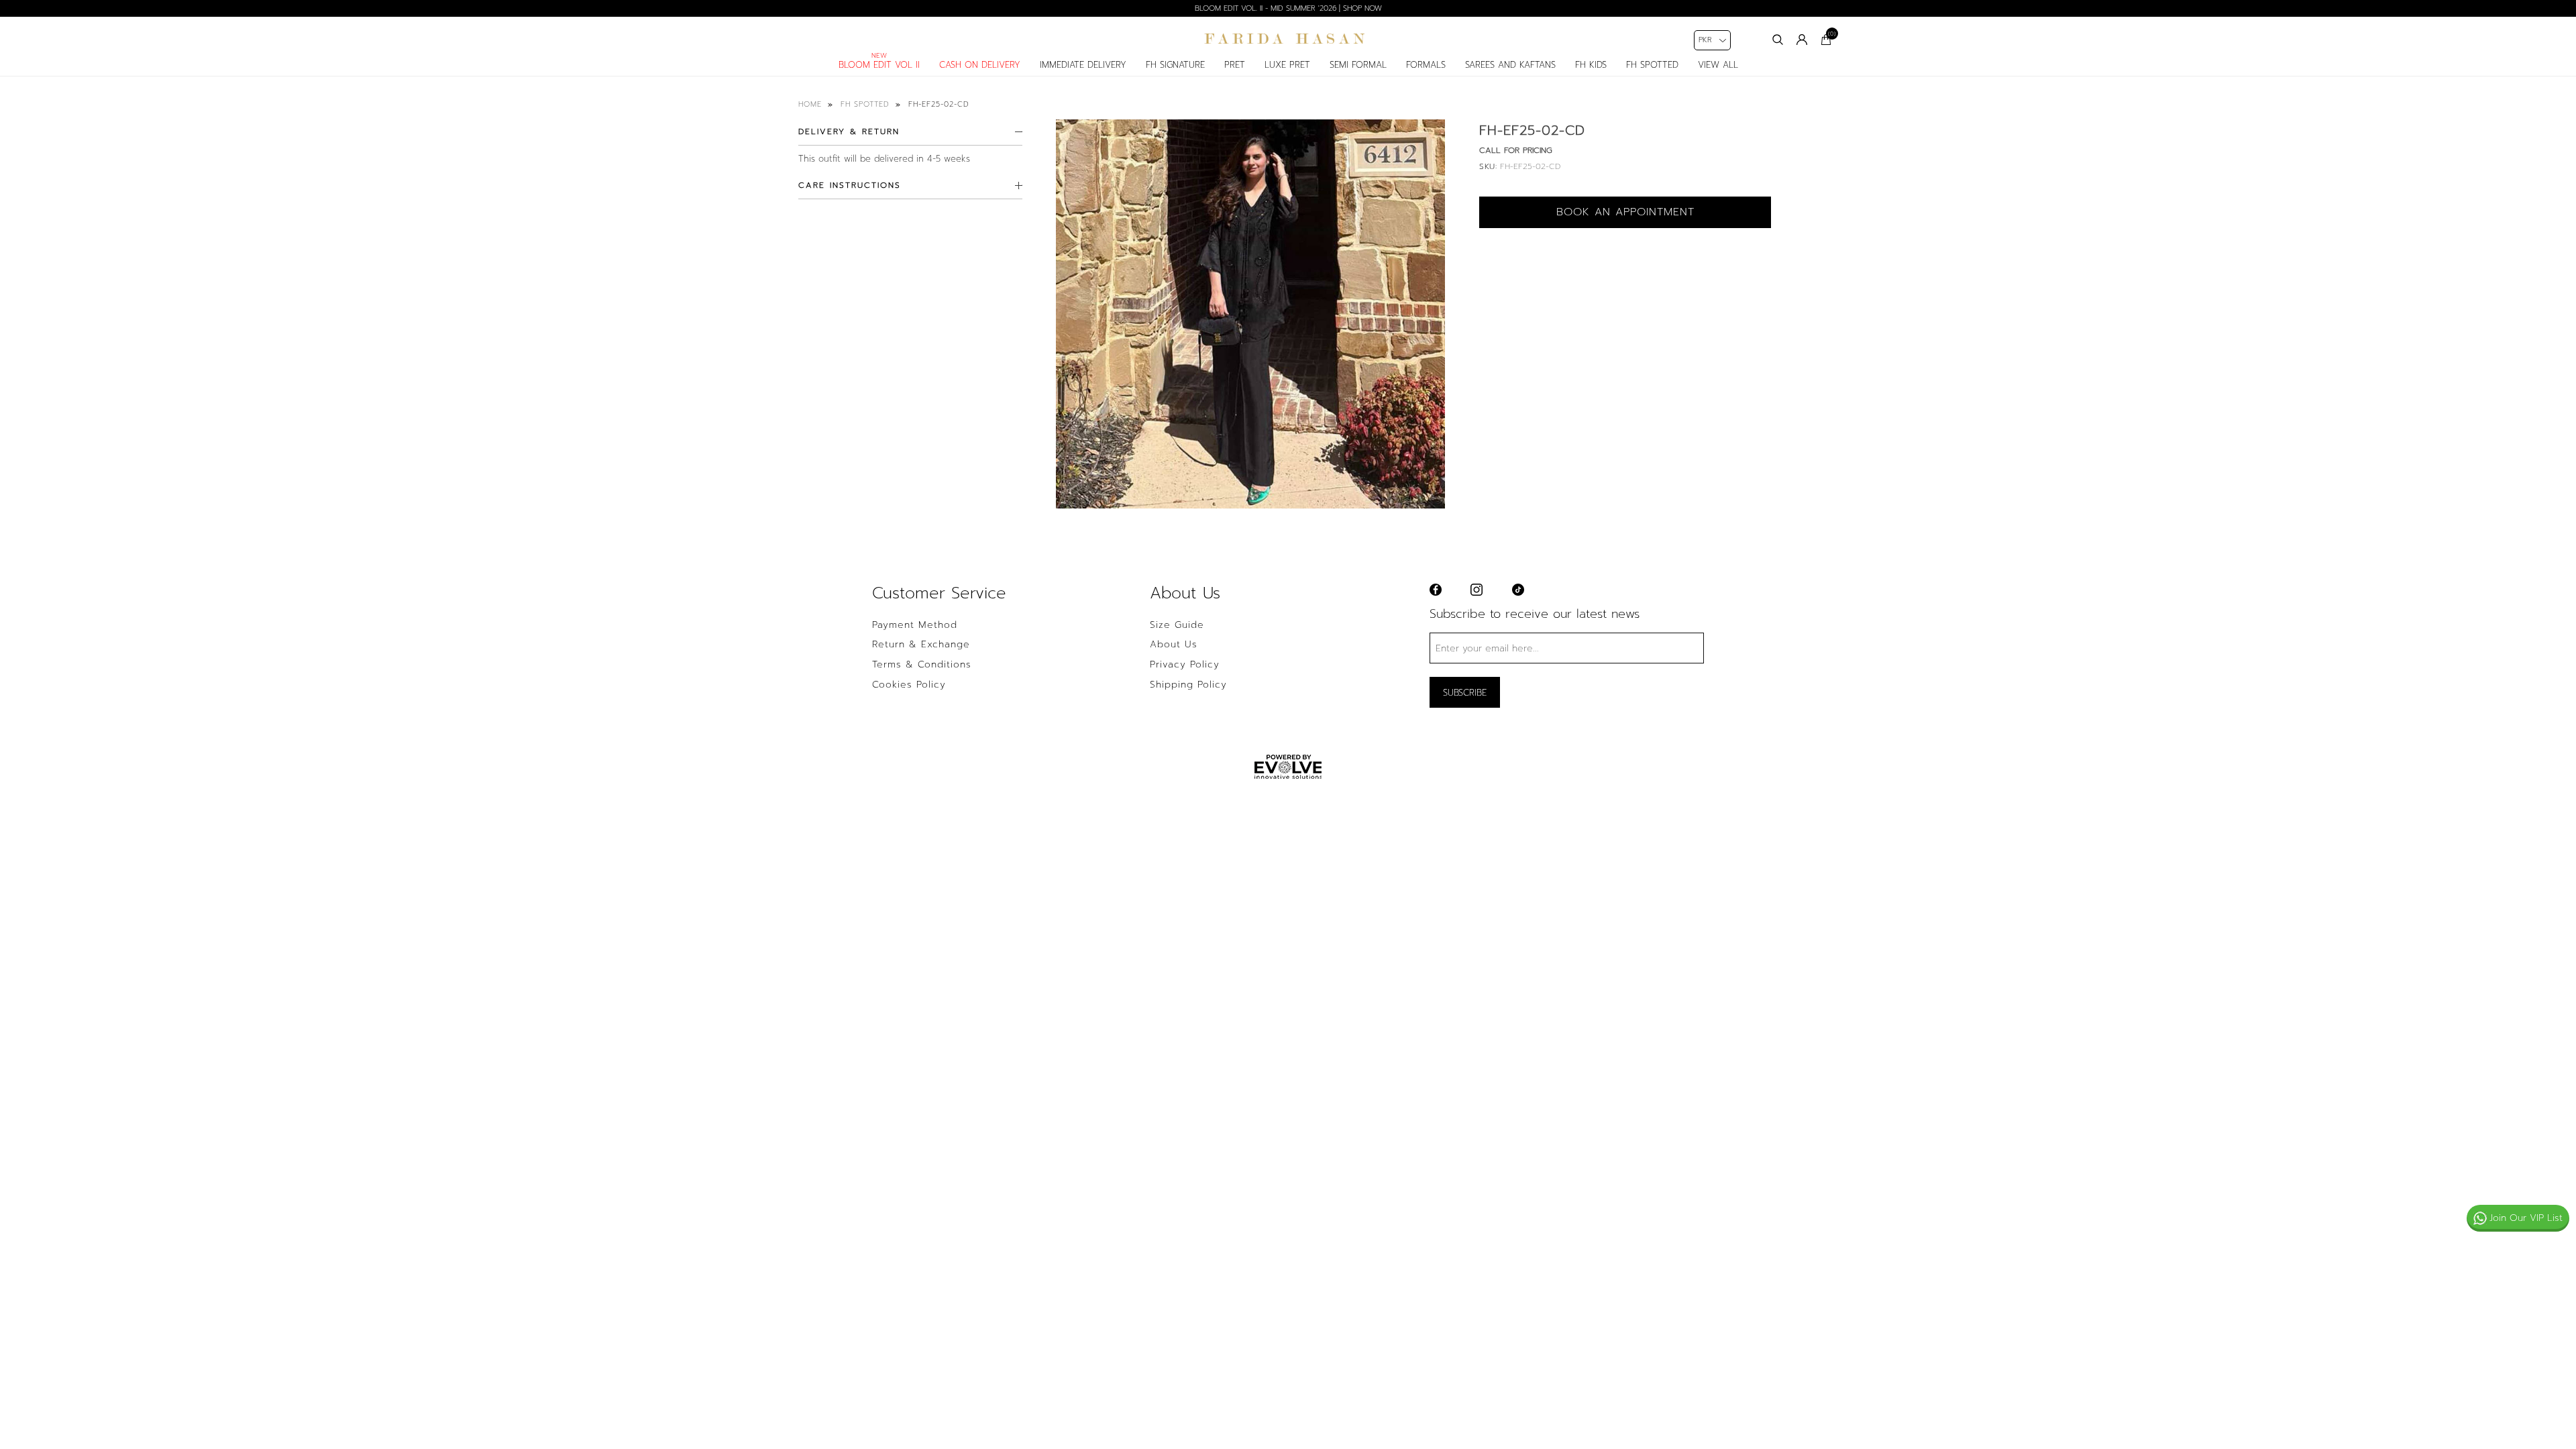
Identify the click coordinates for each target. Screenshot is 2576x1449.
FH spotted (1652, 65)
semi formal (1358, 65)
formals (1426, 65)
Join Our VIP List (2526, 1218)
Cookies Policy (909, 685)
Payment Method (915, 625)
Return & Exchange (921, 645)
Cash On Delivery (980, 65)
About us (1174, 645)
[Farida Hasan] (1288, 39)
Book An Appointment (1625, 212)
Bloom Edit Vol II (879, 65)
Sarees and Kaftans (1510, 65)
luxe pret (1287, 65)
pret (1235, 65)
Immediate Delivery (1083, 65)
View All (1718, 65)
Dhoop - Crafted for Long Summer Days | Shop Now (1288, 8)
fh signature (1175, 65)
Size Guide (1177, 625)
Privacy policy (1185, 665)
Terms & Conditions (922, 665)
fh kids (1591, 65)
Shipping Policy (1188, 685)
